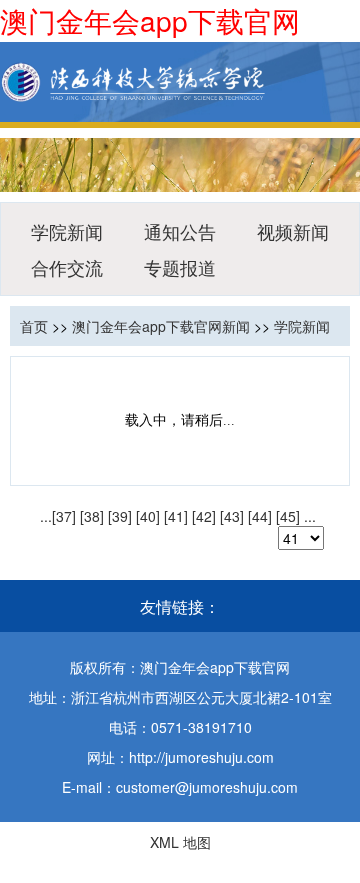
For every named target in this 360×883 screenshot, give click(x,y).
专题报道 (180, 267)
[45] (288, 516)
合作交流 (67, 267)
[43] (232, 516)
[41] (176, 516)
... (46, 516)
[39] (120, 516)
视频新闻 (293, 231)
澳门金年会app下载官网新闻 (161, 326)
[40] (148, 516)
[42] (204, 516)
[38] (92, 516)
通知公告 (180, 231)
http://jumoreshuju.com (201, 757)
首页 (34, 326)
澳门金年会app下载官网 (150, 20)
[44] (260, 516)
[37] (64, 516)
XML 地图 (180, 842)
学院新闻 (67, 231)
